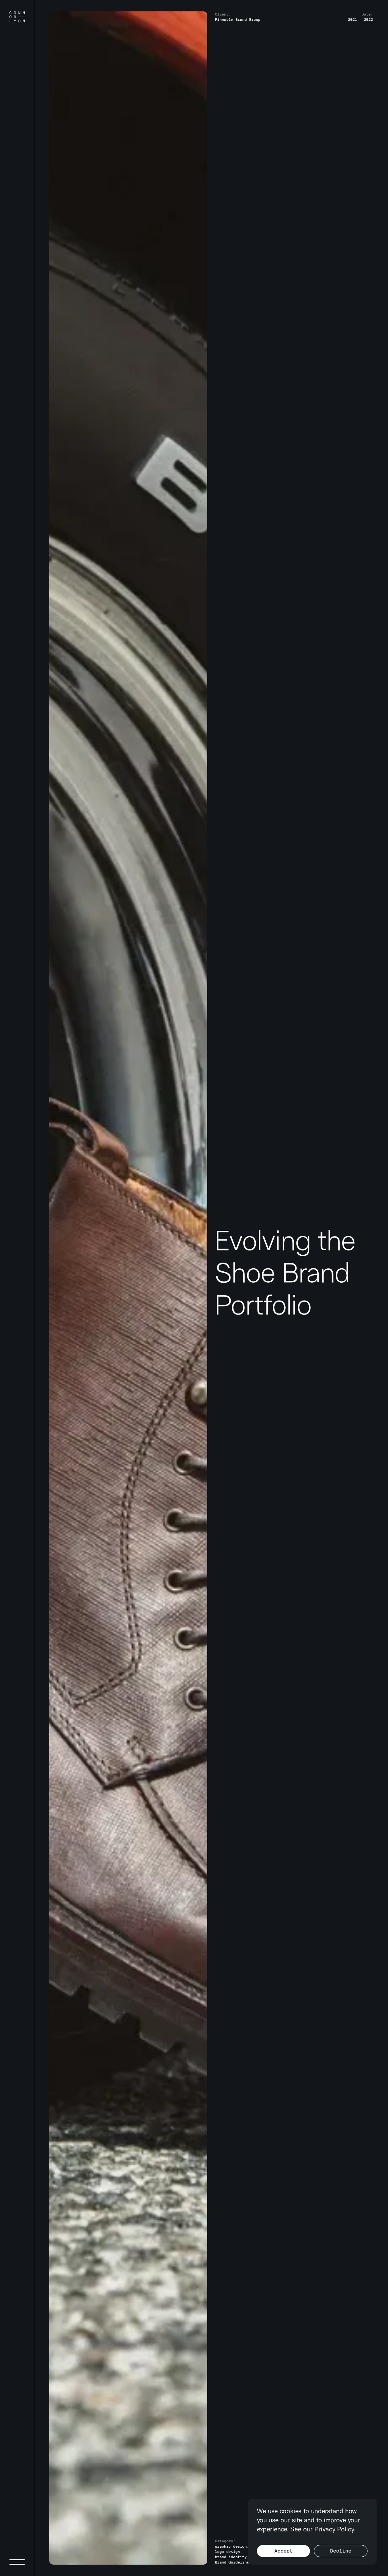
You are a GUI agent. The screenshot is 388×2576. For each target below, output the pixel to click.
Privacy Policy (334, 2529)
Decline (341, 2551)
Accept (283, 2551)
